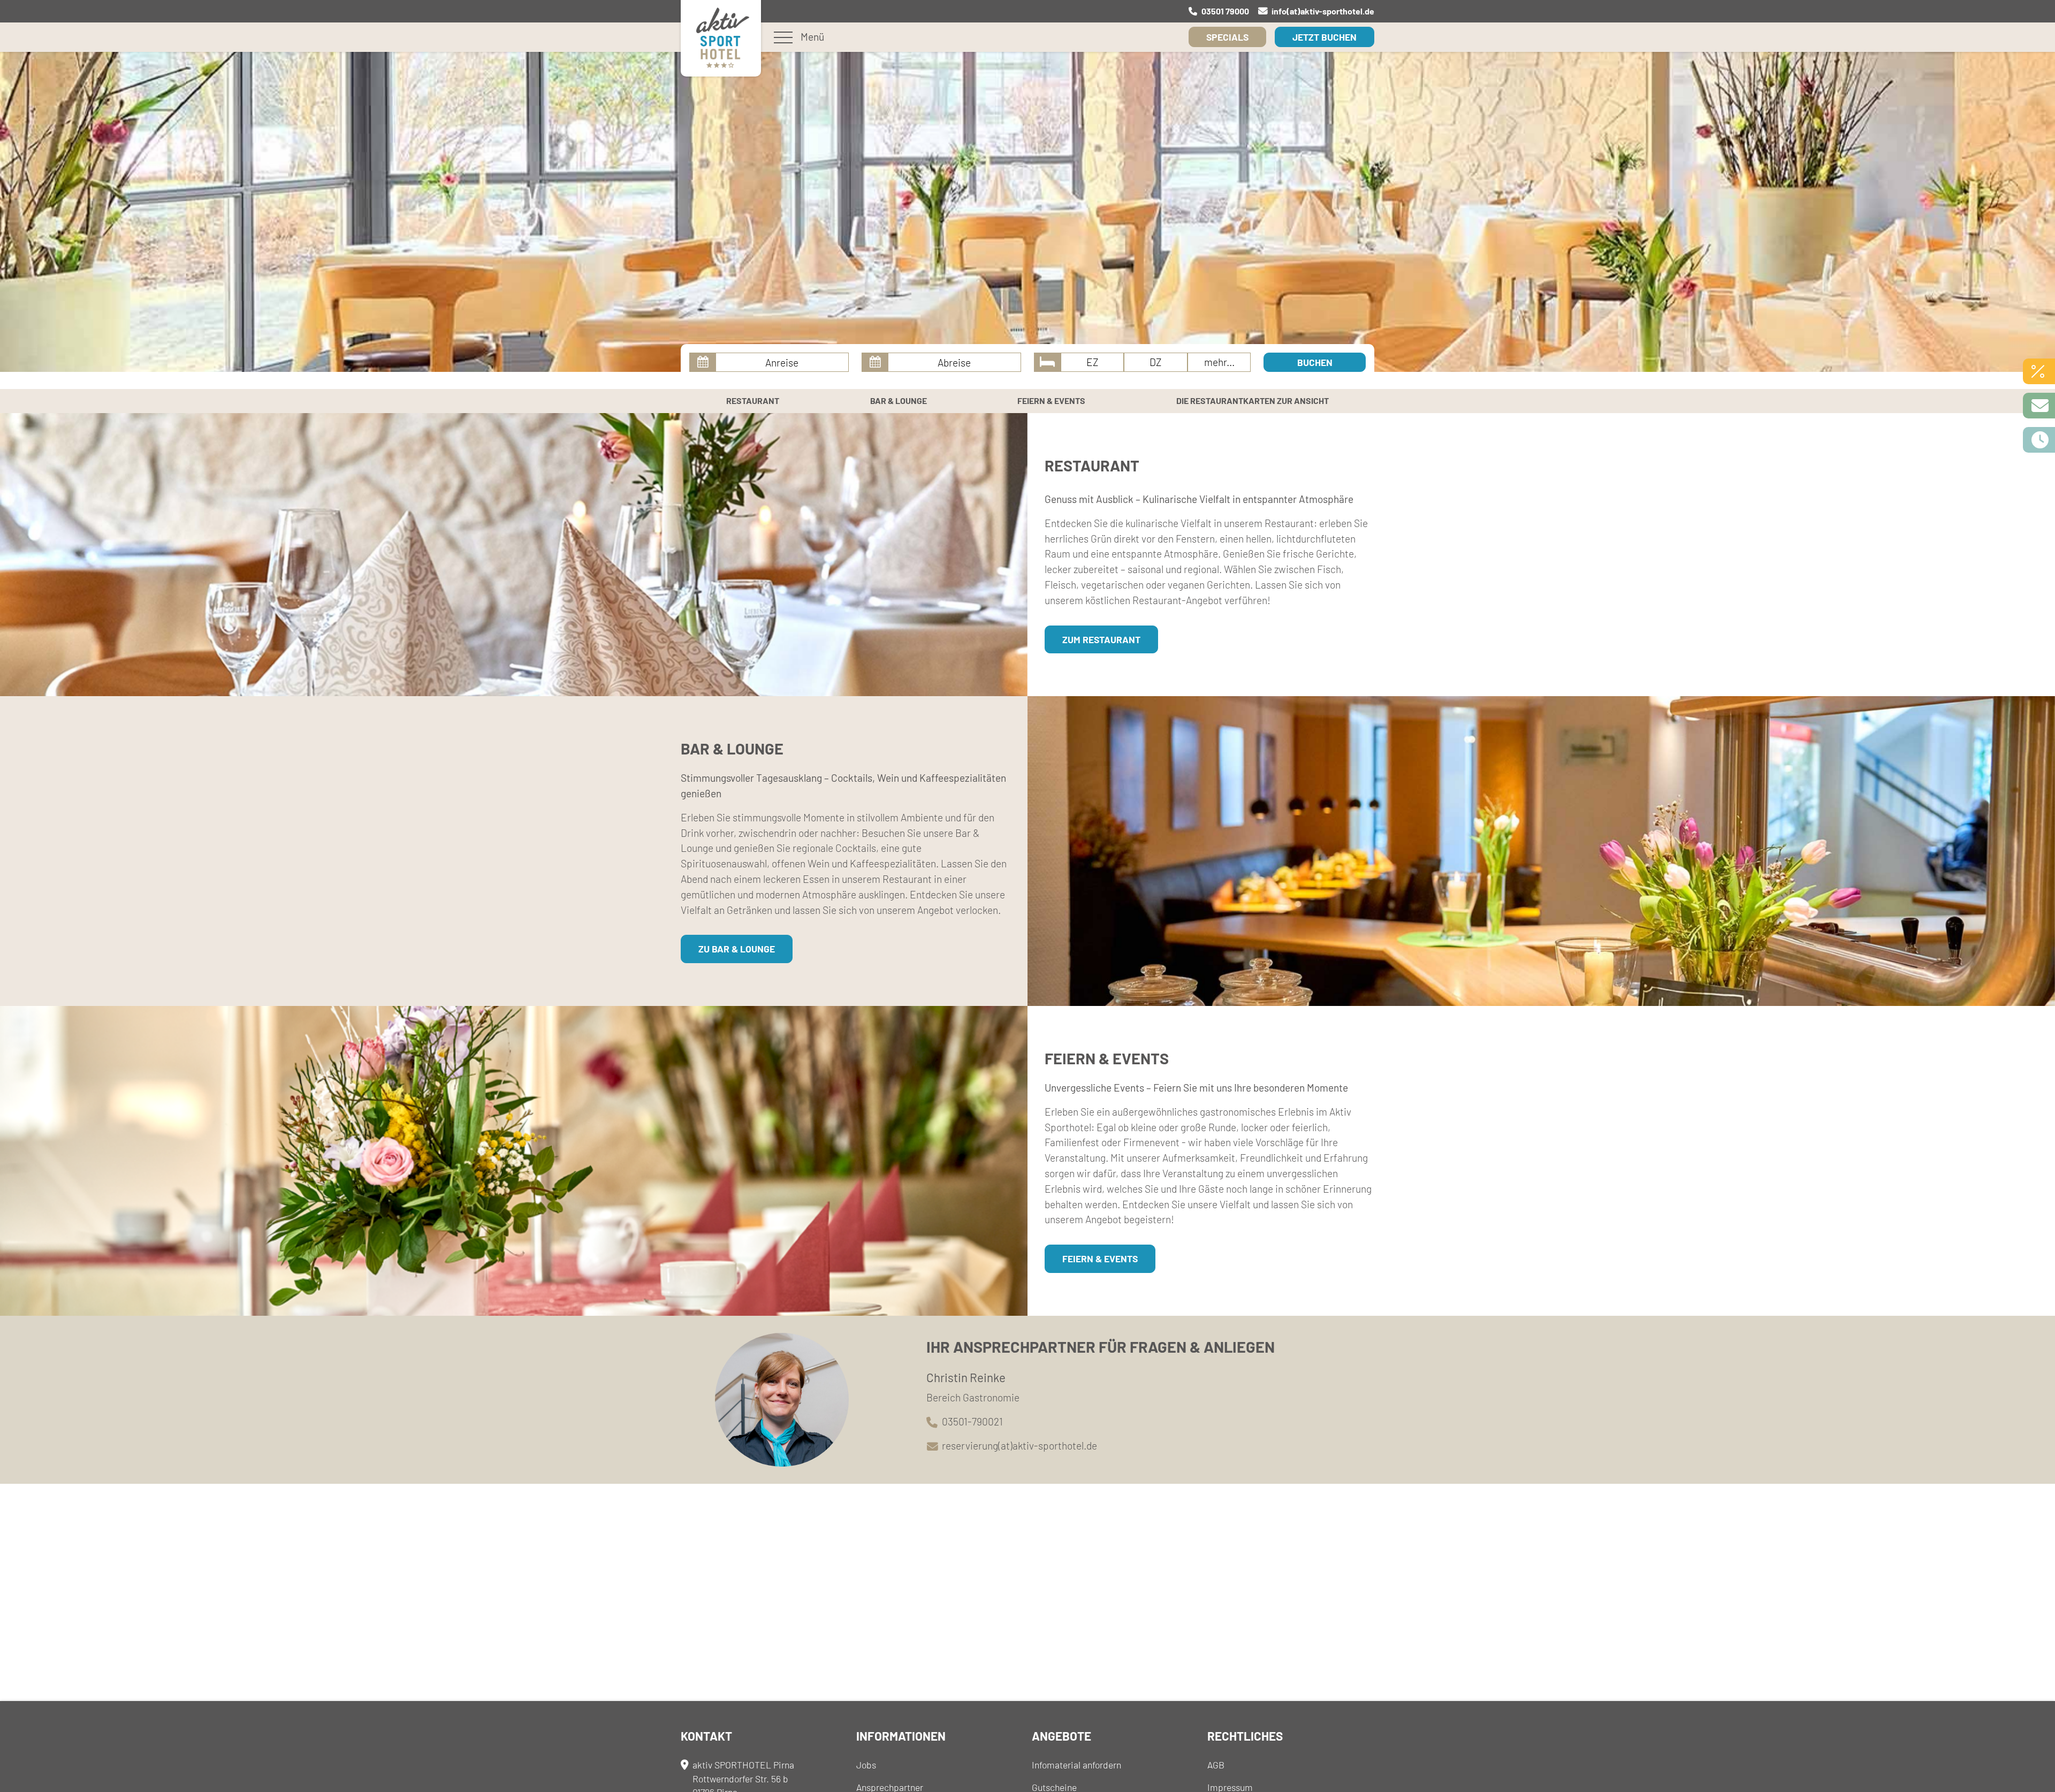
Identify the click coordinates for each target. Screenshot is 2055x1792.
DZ (1156, 362)
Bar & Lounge (899, 401)
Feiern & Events (1051, 401)
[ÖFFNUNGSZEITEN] (2039, 440)
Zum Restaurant (1101, 639)
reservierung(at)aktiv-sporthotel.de (1019, 1446)
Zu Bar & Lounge (737, 949)
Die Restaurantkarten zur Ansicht (1253, 401)
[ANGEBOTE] (2039, 371)
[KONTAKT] (2039, 406)
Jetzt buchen (1325, 37)
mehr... (1219, 362)
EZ (1093, 362)
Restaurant (753, 401)
